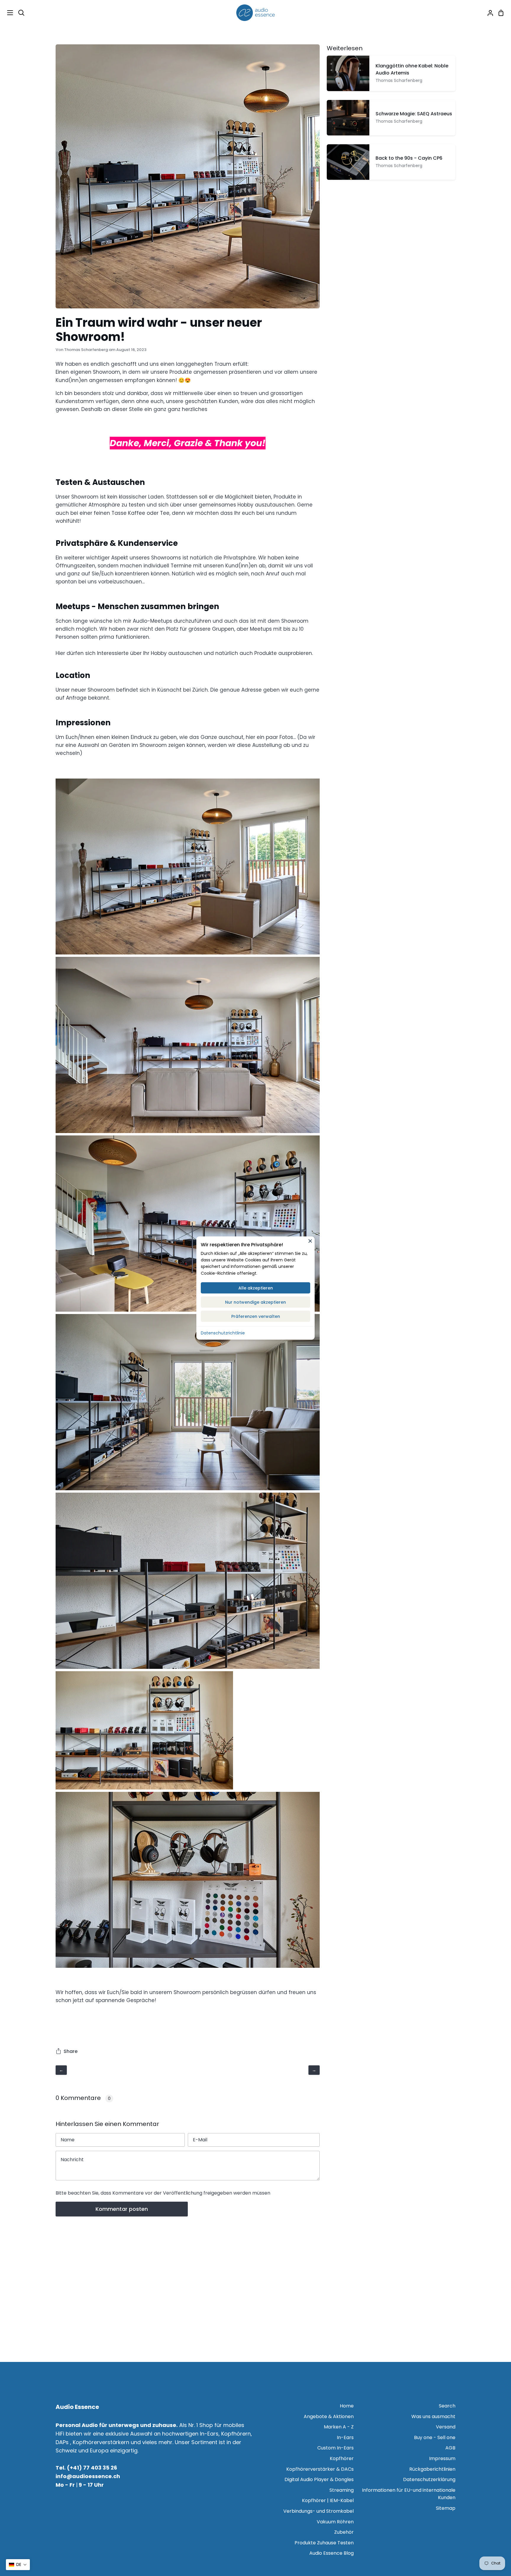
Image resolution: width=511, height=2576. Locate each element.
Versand (446, 2427)
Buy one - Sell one (435, 2437)
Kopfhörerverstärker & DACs (320, 2469)
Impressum (442, 2458)
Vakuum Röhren (335, 2522)
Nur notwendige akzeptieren (256, 1302)
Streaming (342, 2490)
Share (71, 2051)
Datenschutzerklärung (429, 2479)
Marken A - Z (339, 2427)
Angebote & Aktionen (329, 2416)
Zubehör (344, 2532)
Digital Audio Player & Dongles (319, 2479)
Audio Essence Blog (331, 2553)
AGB (450, 2448)
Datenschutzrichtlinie (223, 1333)
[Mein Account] (488, 13)
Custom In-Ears (335, 2448)
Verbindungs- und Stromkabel (318, 2511)
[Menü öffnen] (7, 13)
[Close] (310, 1241)
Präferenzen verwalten (256, 1316)
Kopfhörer (342, 2458)
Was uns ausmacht (433, 2416)
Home (347, 2406)
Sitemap (446, 2508)
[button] (18, 2565)
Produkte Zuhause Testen (324, 2543)
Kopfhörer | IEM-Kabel (328, 2500)
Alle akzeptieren (256, 1288)
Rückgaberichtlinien (432, 2469)
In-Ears (345, 2437)
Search (447, 2406)
